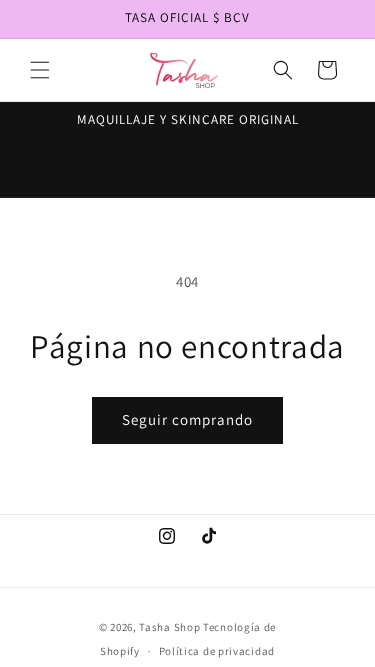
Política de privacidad (217, 651)
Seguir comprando (187, 419)
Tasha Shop (169, 627)
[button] (40, 70)
